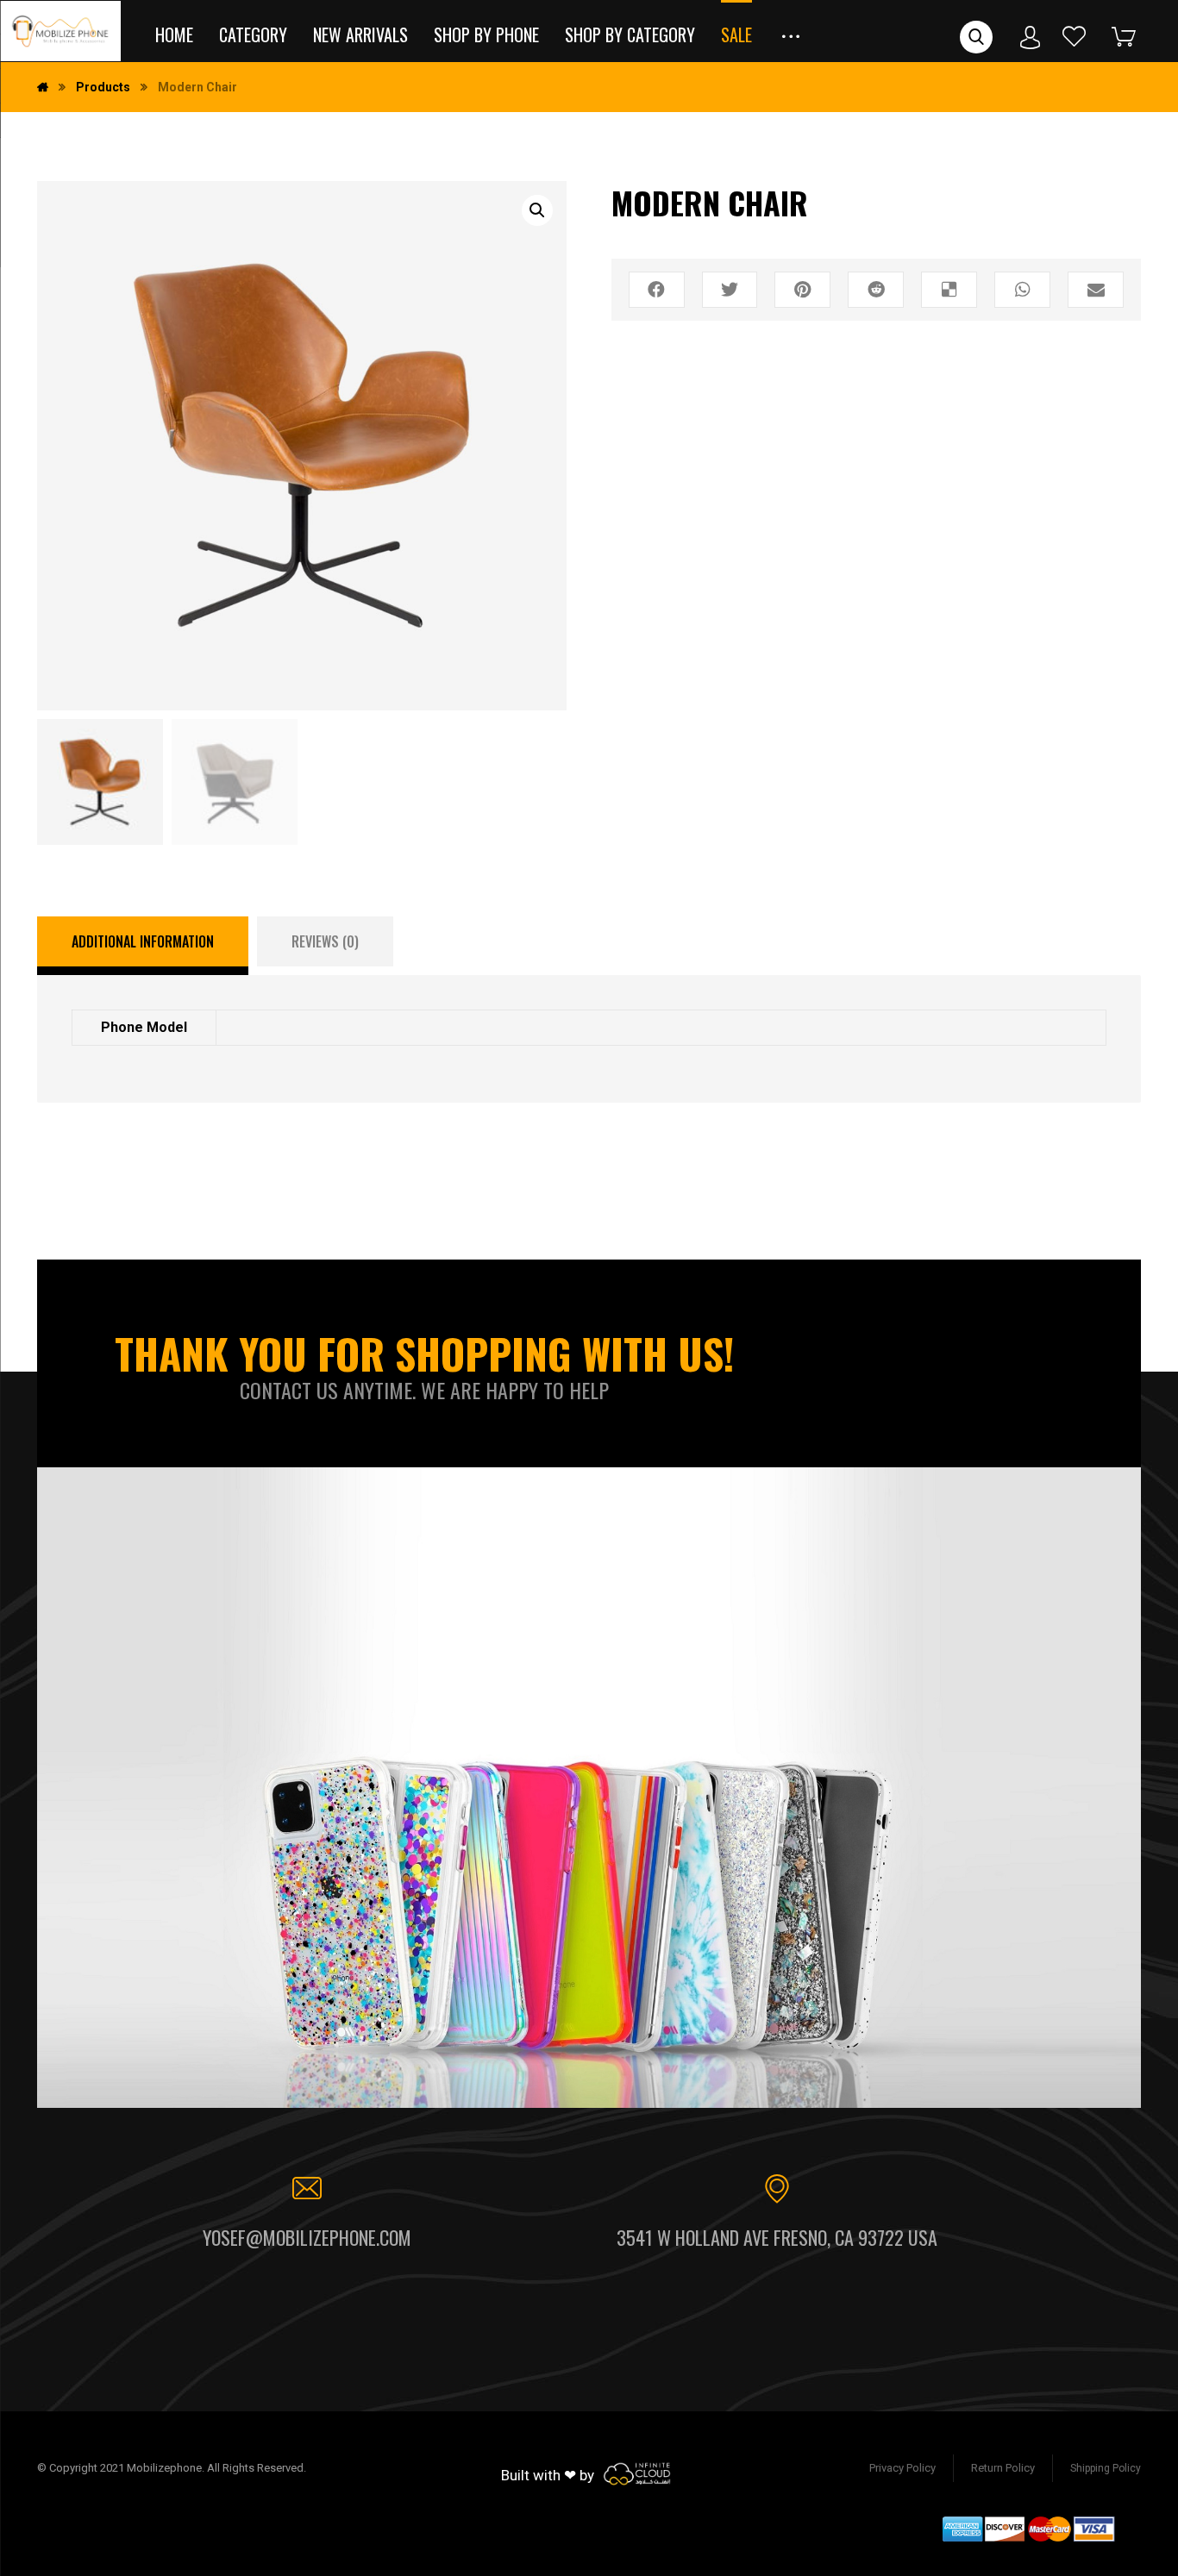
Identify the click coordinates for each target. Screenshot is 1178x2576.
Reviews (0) (325, 941)
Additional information (143, 941)
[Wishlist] (1075, 36)
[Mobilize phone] (60, 31)
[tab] (143, 946)
